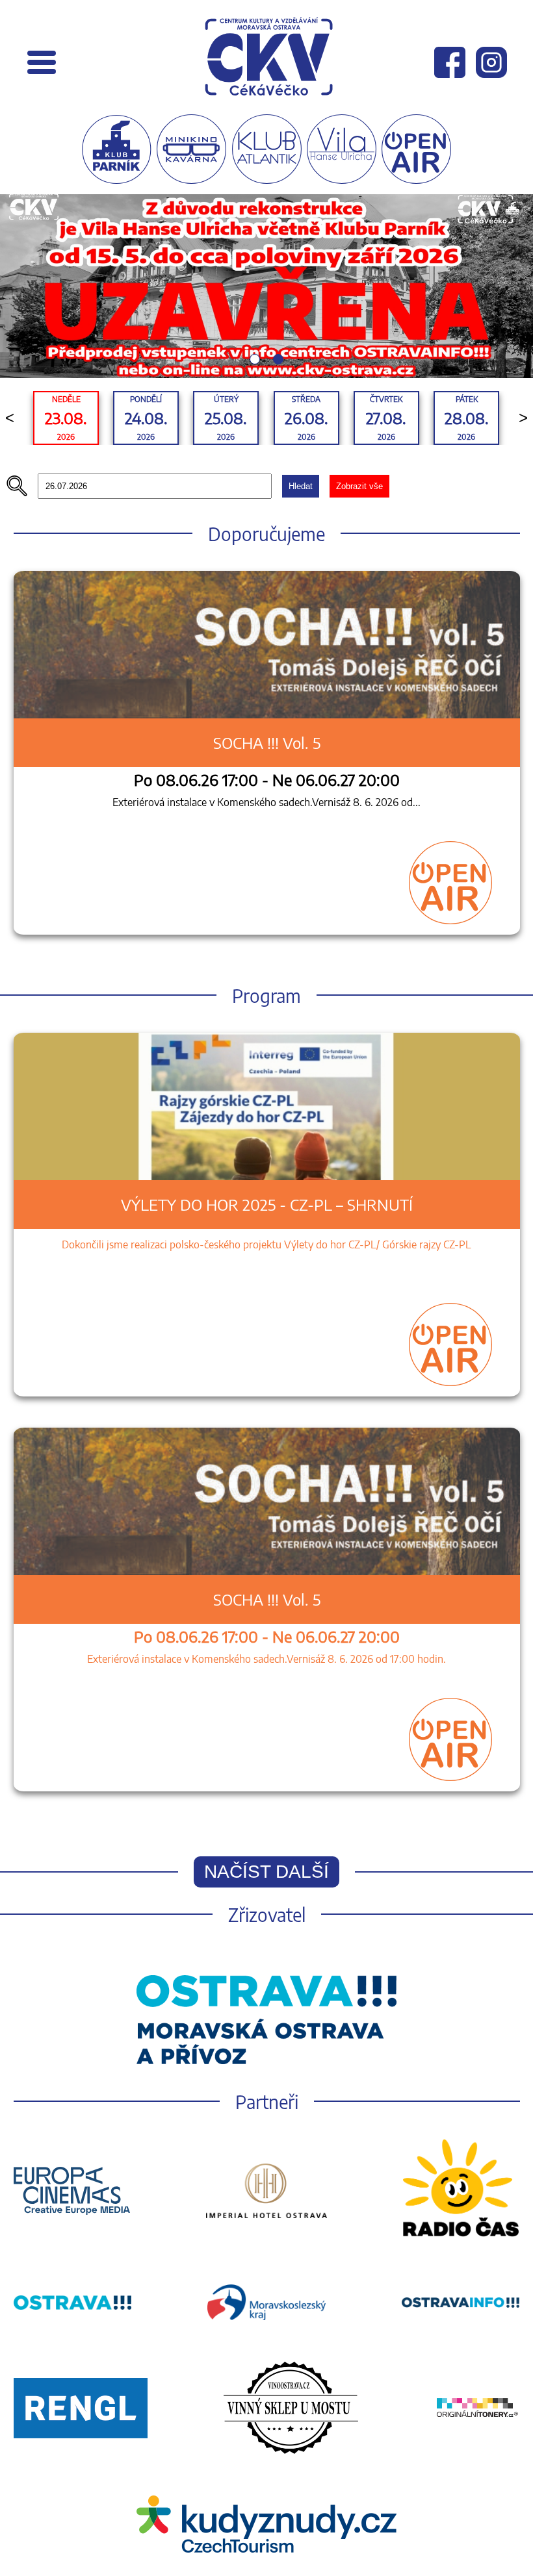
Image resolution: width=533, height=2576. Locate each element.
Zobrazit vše (359, 486)
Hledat (301, 486)
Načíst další (266, 1872)
